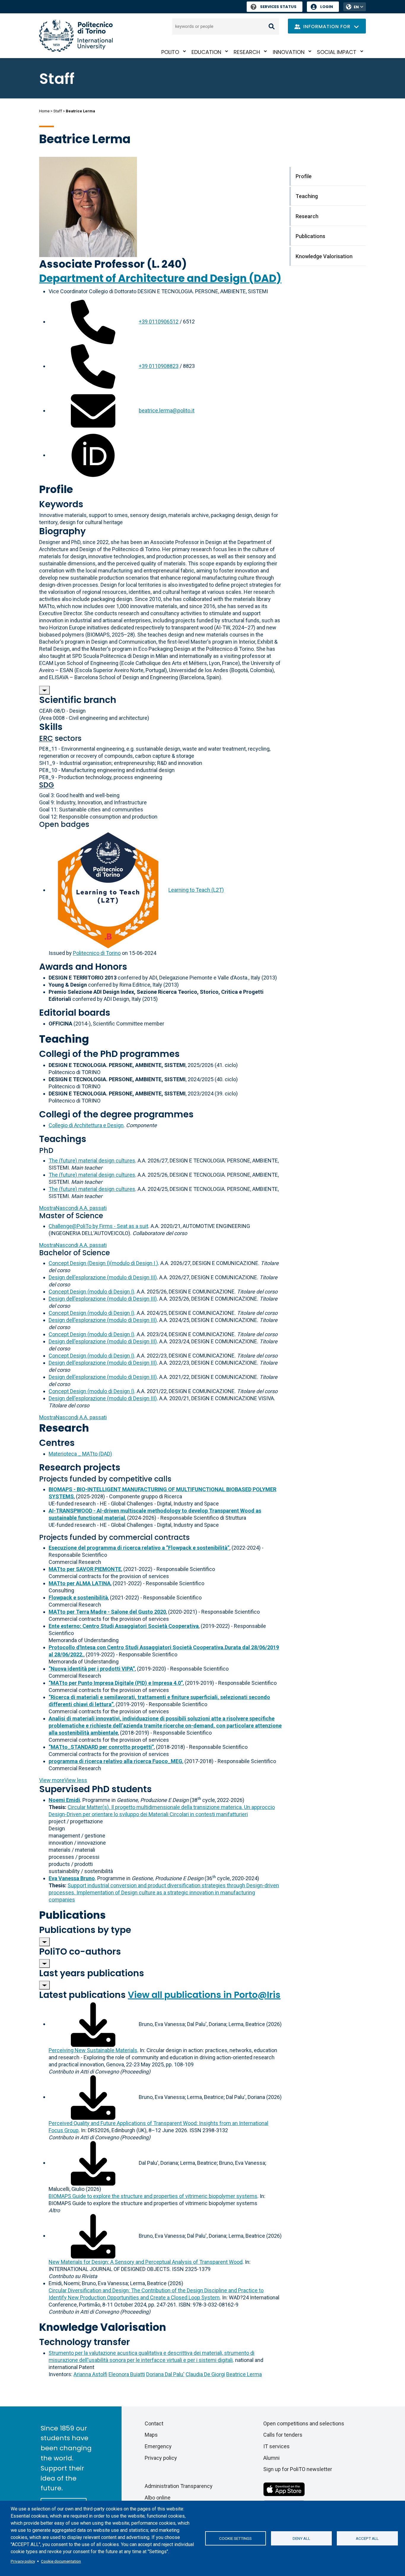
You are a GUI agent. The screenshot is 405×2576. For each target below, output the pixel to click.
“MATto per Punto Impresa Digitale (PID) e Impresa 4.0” (116, 1683)
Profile (304, 176)
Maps (151, 2435)
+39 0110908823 (159, 366)
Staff (58, 111)
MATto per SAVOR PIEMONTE (85, 1569)
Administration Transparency (179, 2486)
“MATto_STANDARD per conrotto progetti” (101, 1747)
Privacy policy (23, 2561)
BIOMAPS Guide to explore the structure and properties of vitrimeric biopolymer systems (153, 2196)
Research (247, 52)
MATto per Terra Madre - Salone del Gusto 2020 (107, 1612)
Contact (154, 2423)
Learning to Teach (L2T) (196, 890)
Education (206, 52)
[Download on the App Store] (284, 2489)
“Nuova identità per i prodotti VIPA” (92, 1669)
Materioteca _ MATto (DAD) (80, 1454)
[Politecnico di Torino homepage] (76, 36)
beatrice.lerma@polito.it (167, 410)
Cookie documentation (61, 2561)
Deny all (301, 2538)
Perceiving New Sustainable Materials (93, 2050)
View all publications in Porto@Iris (204, 1995)
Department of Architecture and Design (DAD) (160, 278)
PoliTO (170, 52)
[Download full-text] (93, 2024)
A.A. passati (73, 1208)
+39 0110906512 (159, 322)
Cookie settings (235, 2538)
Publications (310, 236)
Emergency (158, 2446)
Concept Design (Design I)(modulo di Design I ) (103, 1263)
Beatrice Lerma (244, 2374)
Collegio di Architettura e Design (86, 1125)
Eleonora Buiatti (127, 2374)
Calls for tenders (283, 2435)
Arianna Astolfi (90, 2374)
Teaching (307, 196)
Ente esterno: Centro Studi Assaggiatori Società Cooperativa (124, 1626)
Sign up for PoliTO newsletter (298, 2469)
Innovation (289, 52)
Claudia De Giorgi (205, 2374)
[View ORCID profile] (93, 455)
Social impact (337, 52)
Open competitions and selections (304, 2423)
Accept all (367, 2538)
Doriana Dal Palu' (165, 2374)
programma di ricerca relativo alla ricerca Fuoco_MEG (115, 1761)
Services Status (278, 7)
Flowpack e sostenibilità (78, 1598)
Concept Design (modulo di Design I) (91, 1292)
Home (44, 111)
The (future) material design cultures (92, 1161)
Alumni (271, 2458)
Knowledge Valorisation (324, 256)
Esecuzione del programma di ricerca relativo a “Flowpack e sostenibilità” (139, 1548)
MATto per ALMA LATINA (80, 1583)
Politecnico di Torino (97, 953)
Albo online (158, 2498)
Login (327, 7)
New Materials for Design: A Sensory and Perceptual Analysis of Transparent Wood (146, 2262)
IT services (276, 2446)
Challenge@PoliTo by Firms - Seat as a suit (98, 1226)
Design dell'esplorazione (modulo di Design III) (103, 1277)
